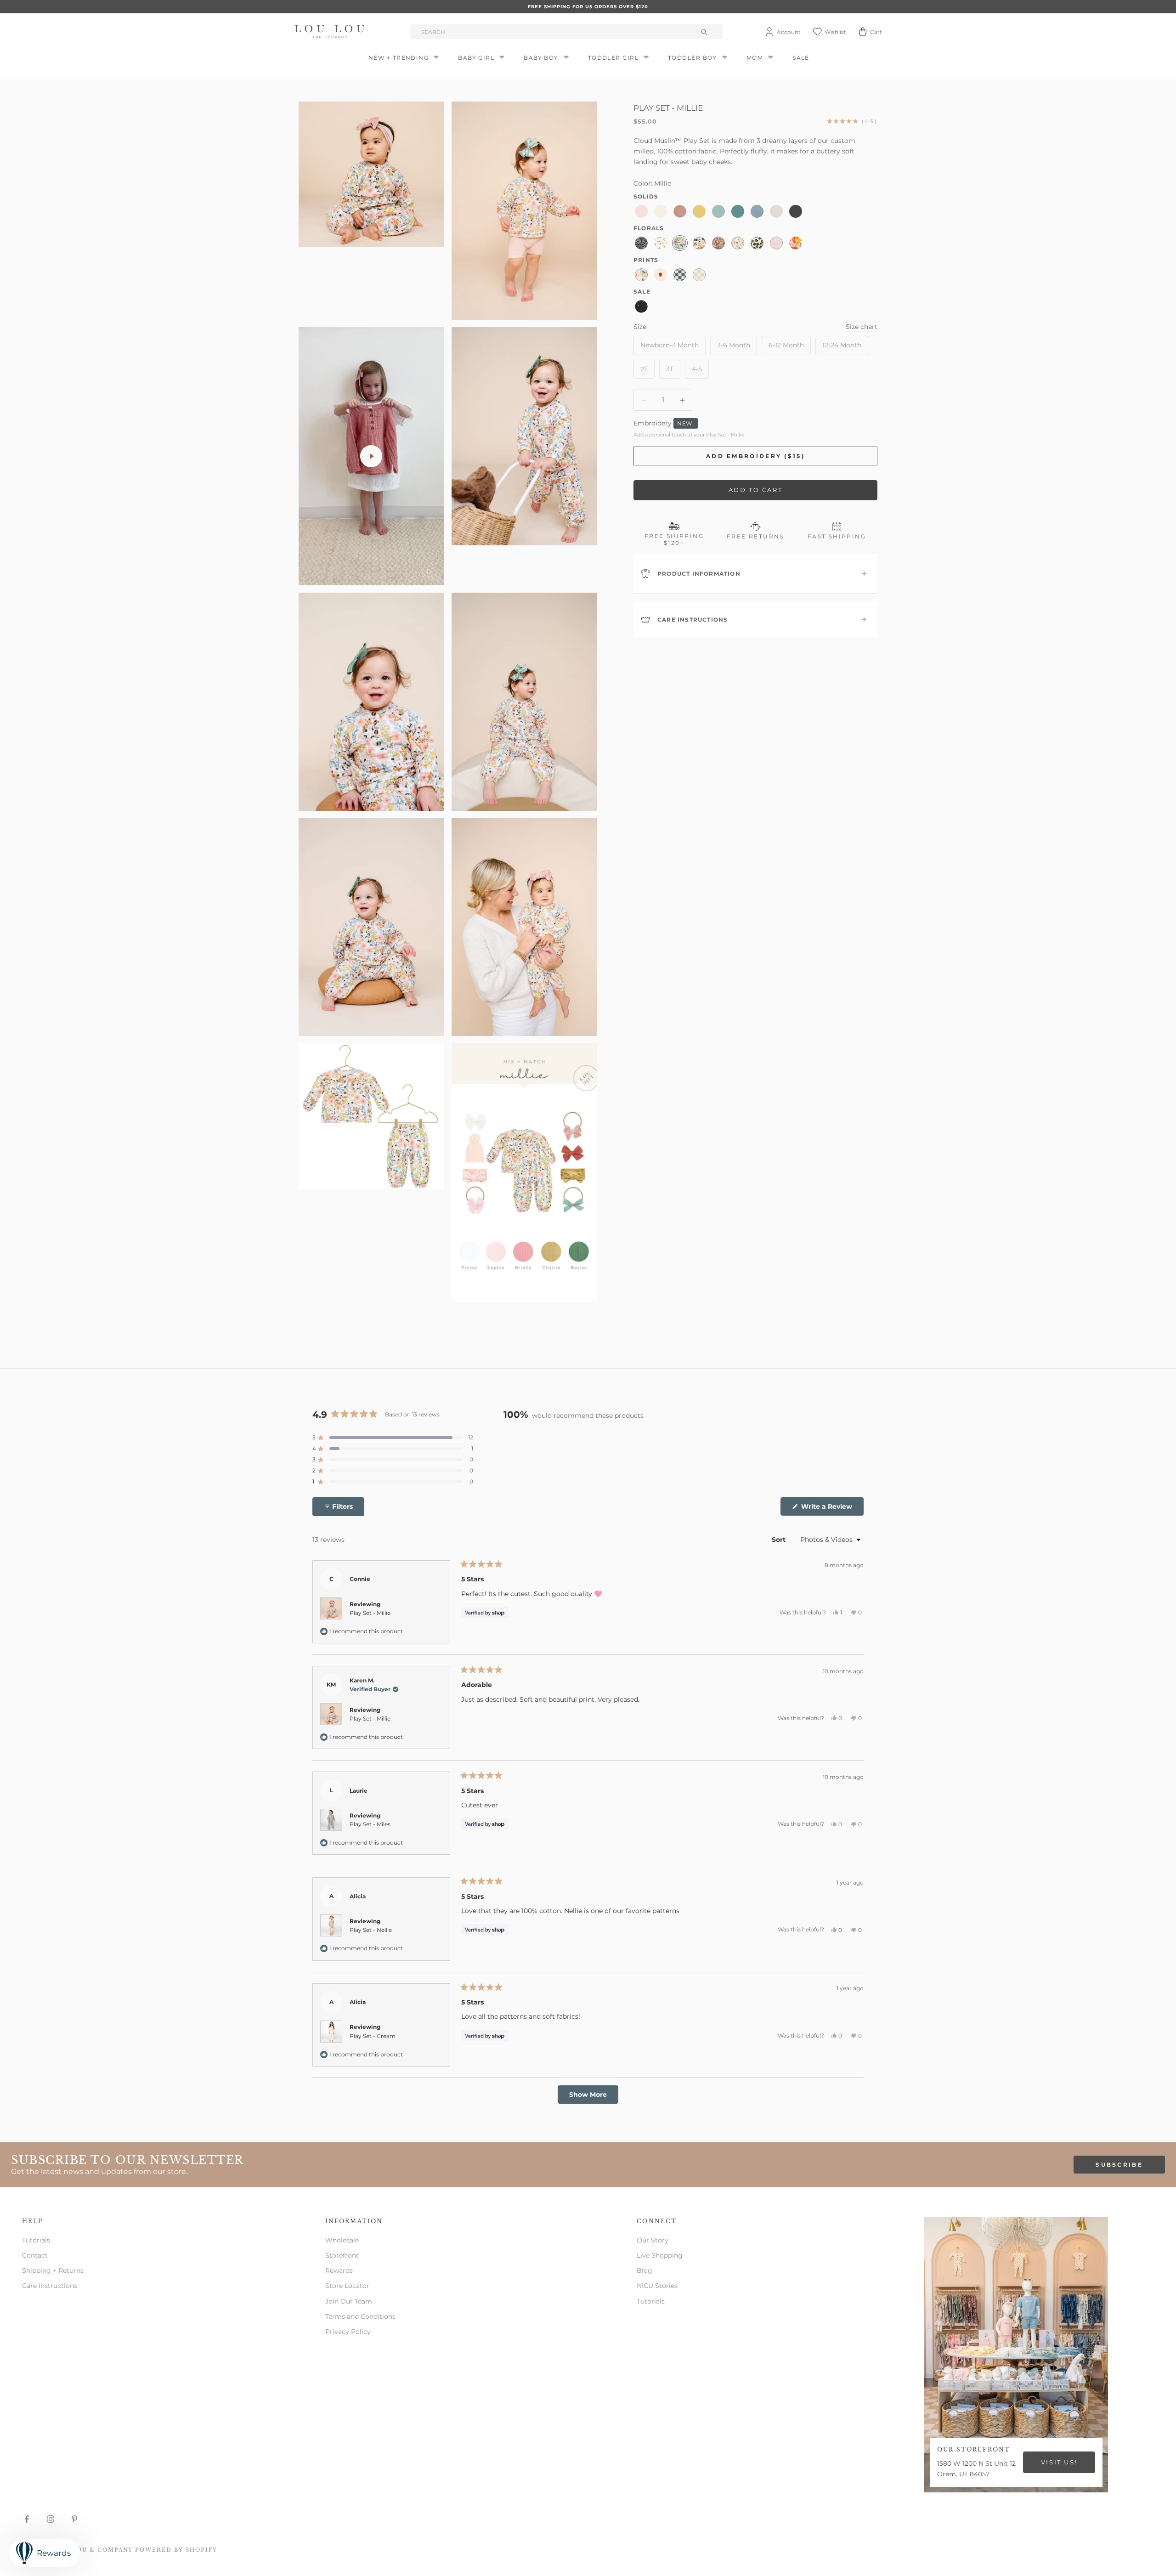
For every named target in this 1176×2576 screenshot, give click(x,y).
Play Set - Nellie (371, 1930)
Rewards (339, 2270)
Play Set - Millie (370, 1613)
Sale (801, 58)
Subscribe (1119, 2165)
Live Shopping (660, 2255)
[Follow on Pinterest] (74, 2519)
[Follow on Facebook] (27, 2519)
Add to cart (756, 490)
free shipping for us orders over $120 (588, 7)
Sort (780, 1540)
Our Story (653, 2240)
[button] (393, 1438)
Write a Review (831, 1509)
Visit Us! (1059, 2462)
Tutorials (36, 2240)
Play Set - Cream (373, 2036)
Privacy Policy (348, 2332)
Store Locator (347, 2286)
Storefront (342, 2255)
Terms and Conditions (360, 2316)
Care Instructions (50, 2286)
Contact (35, 2255)
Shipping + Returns (53, 2270)
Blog (645, 2270)
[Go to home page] (331, 32)
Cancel (108, 1134)
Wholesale (342, 2240)
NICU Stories (657, 2286)
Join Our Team (349, 2301)
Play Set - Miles (370, 1824)
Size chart (862, 326)
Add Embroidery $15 (304, 1134)
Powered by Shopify (176, 2550)
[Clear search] (705, 32)
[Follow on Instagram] (51, 2519)
